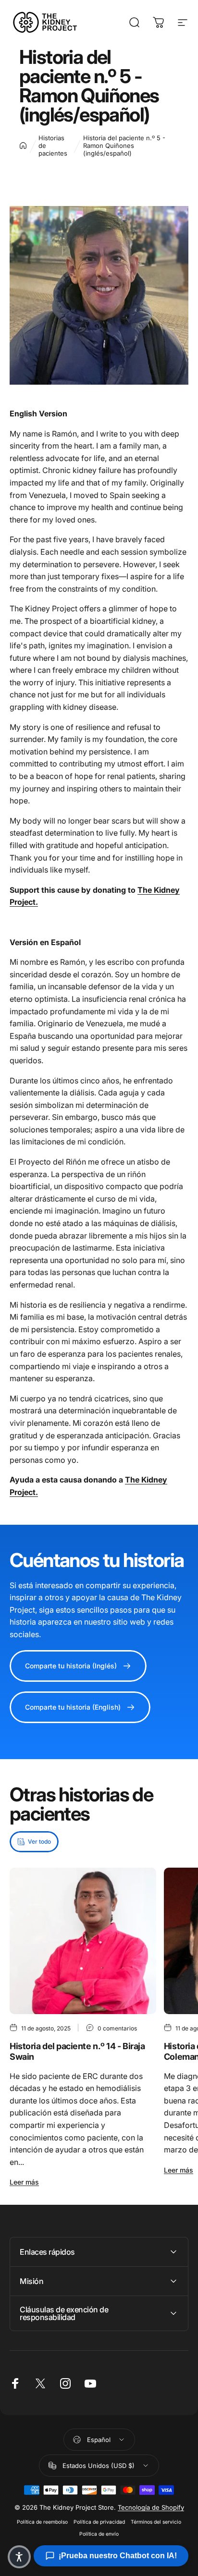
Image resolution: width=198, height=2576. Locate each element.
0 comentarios (117, 2028)
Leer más (24, 2182)
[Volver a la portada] (23, 146)
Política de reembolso (42, 2522)
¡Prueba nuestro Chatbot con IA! (118, 2556)
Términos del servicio (156, 2522)
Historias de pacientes (53, 146)
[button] (19, 2557)
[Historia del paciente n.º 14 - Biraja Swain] (83, 1941)
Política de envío (99, 2534)
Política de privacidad (99, 2522)
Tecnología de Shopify (151, 2507)
